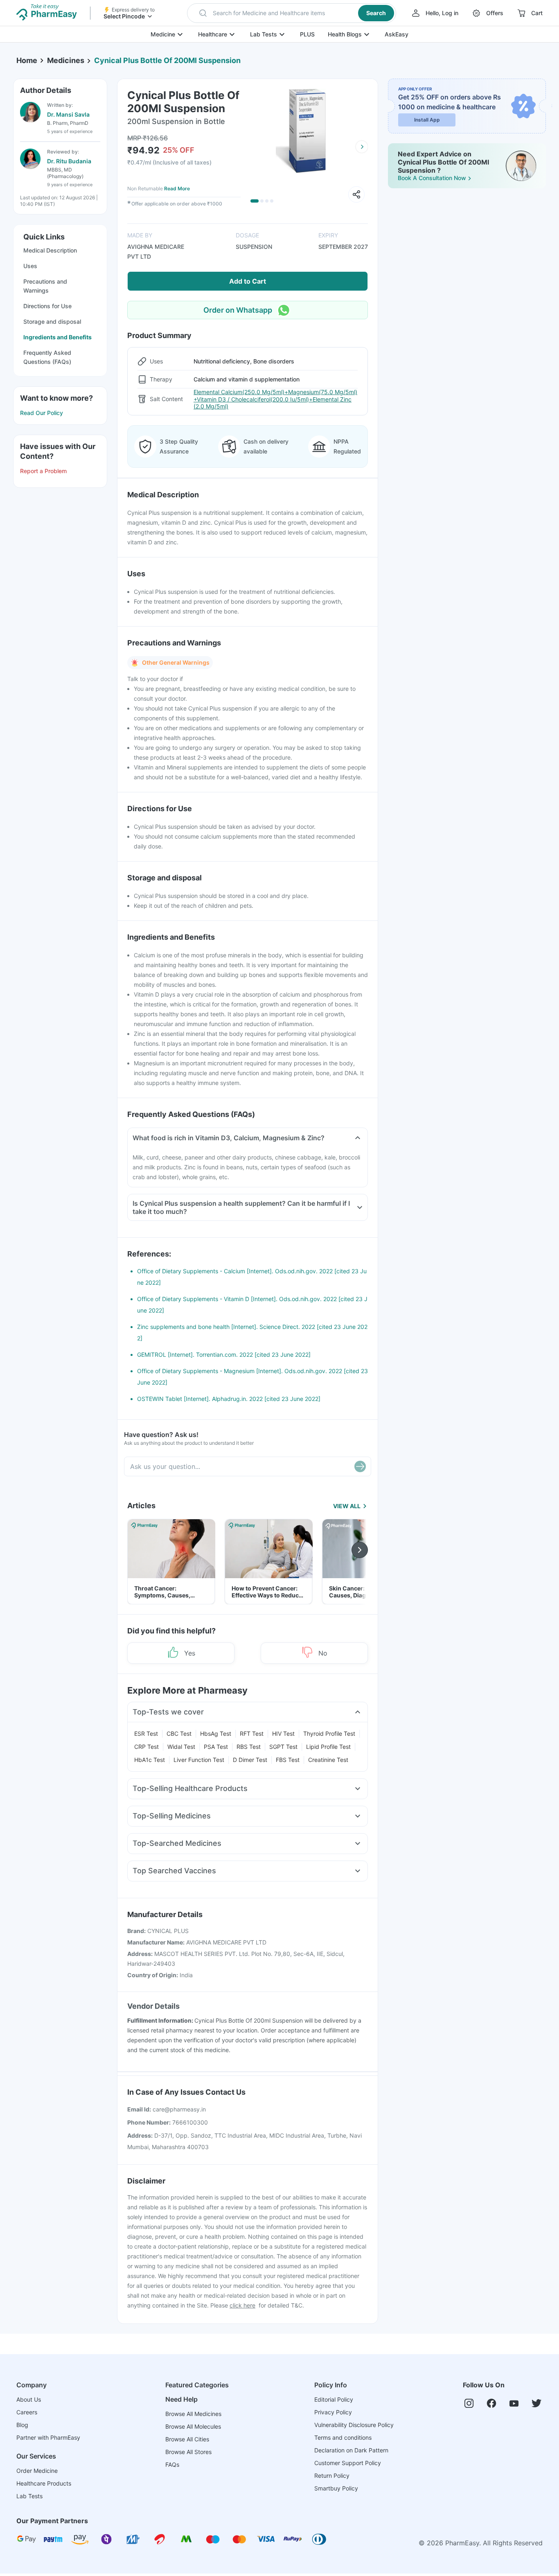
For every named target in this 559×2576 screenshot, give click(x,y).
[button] (292, 13)
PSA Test (216, 1747)
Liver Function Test (199, 1760)
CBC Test (179, 1733)
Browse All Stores (188, 2452)
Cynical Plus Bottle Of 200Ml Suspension (167, 60)
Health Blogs (345, 34)
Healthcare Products (44, 2483)
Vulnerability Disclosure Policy (354, 2425)
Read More (177, 188)
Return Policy (332, 2476)
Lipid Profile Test (328, 1747)
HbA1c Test (150, 1760)
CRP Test (147, 1747)
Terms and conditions (343, 2437)
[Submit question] (360, 1466)
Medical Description (50, 250)
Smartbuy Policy (336, 2488)
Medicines (66, 60)
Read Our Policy (42, 413)
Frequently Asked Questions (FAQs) (47, 357)
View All (347, 1506)
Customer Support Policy (348, 2463)
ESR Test (146, 1733)
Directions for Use (47, 306)
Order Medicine (37, 2471)
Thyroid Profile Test (329, 1733)
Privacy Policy (333, 2412)
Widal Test (181, 1747)
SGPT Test (283, 1747)
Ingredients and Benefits (57, 337)
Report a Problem (43, 471)
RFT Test (252, 1733)
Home (27, 60)
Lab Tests (264, 34)
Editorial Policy (334, 2399)
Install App (427, 120)
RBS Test (249, 1747)
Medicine (163, 34)
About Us (29, 2399)
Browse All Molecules (193, 2426)
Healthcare (213, 34)
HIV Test (283, 1733)
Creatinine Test (328, 1760)
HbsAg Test (216, 1733)
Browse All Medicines (193, 2414)
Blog (22, 2425)
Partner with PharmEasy (48, 2437)
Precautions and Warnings (45, 286)
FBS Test (288, 1760)
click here (242, 2305)
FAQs (172, 2464)
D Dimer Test (250, 1760)
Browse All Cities (187, 2439)
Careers (27, 2412)
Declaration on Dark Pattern (351, 2450)
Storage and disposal (52, 321)
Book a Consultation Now (432, 178)
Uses (30, 266)
